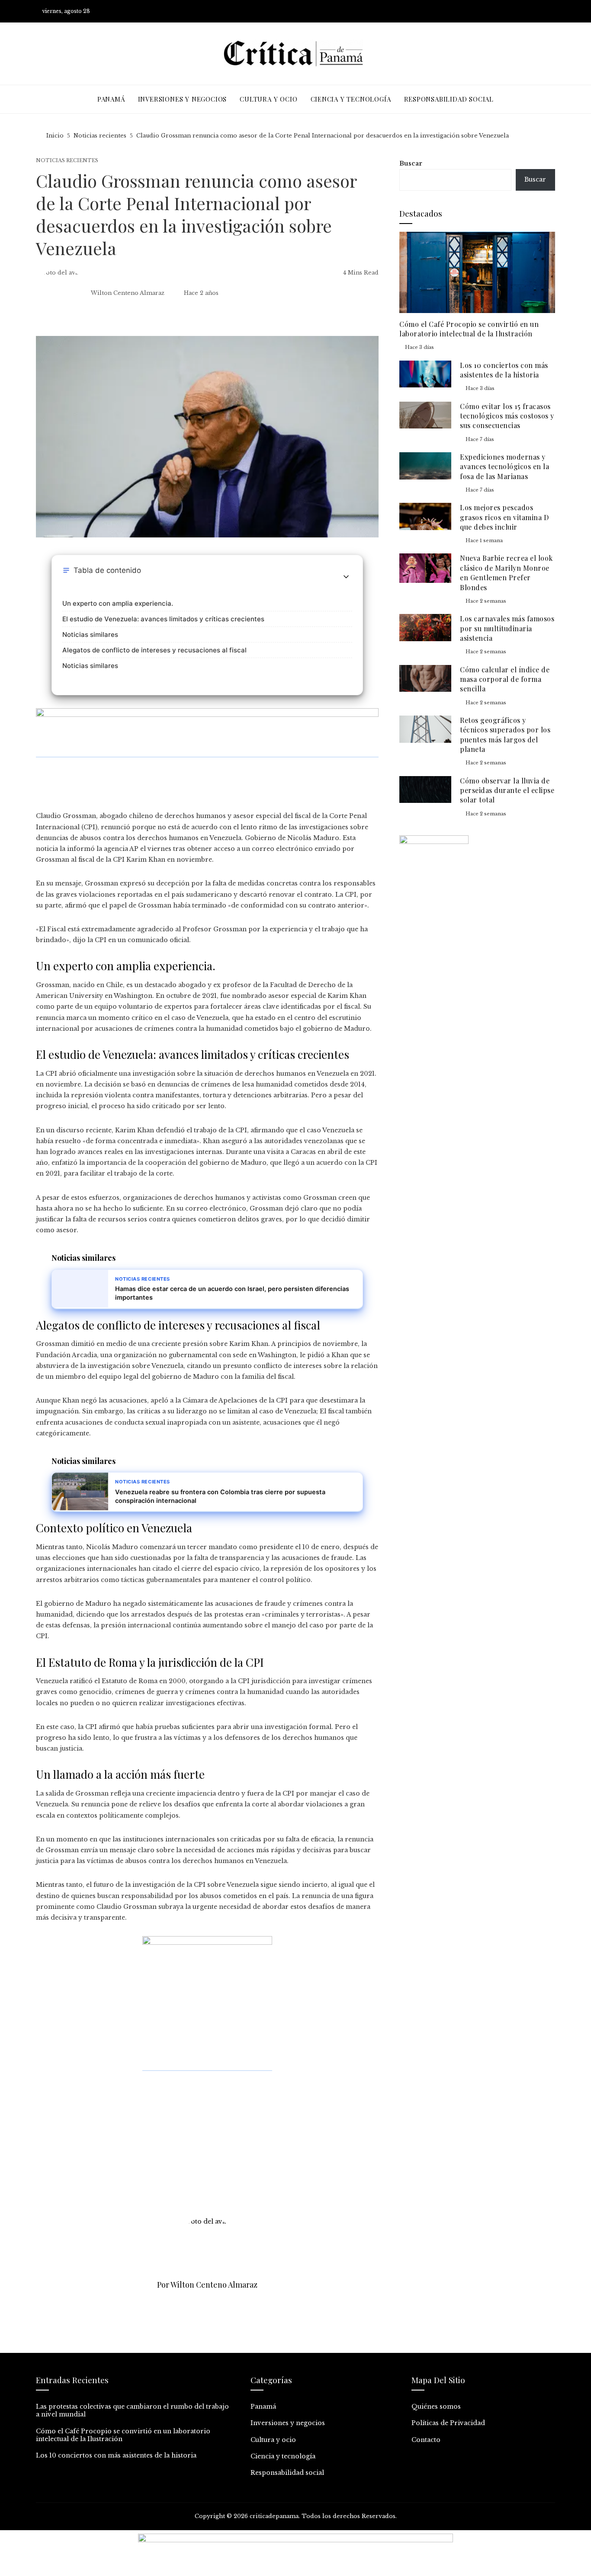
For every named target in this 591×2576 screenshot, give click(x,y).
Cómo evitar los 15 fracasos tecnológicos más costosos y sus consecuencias (507, 416)
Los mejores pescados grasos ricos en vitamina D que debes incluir (504, 517)
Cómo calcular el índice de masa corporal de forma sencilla (505, 679)
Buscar (411, 163)
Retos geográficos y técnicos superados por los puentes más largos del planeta (505, 735)
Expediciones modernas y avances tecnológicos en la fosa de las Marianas (504, 467)
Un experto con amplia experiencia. (118, 603)
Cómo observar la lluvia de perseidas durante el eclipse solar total (507, 790)
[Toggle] (346, 577)
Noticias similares (90, 634)
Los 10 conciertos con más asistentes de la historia (504, 370)
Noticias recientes (67, 161)
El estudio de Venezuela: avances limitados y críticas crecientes (163, 619)
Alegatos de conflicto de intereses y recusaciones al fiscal (154, 650)
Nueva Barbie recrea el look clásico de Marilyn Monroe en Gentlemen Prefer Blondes (506, 572)
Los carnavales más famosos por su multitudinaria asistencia (507, 628)
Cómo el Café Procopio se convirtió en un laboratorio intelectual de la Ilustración (469, 329)
